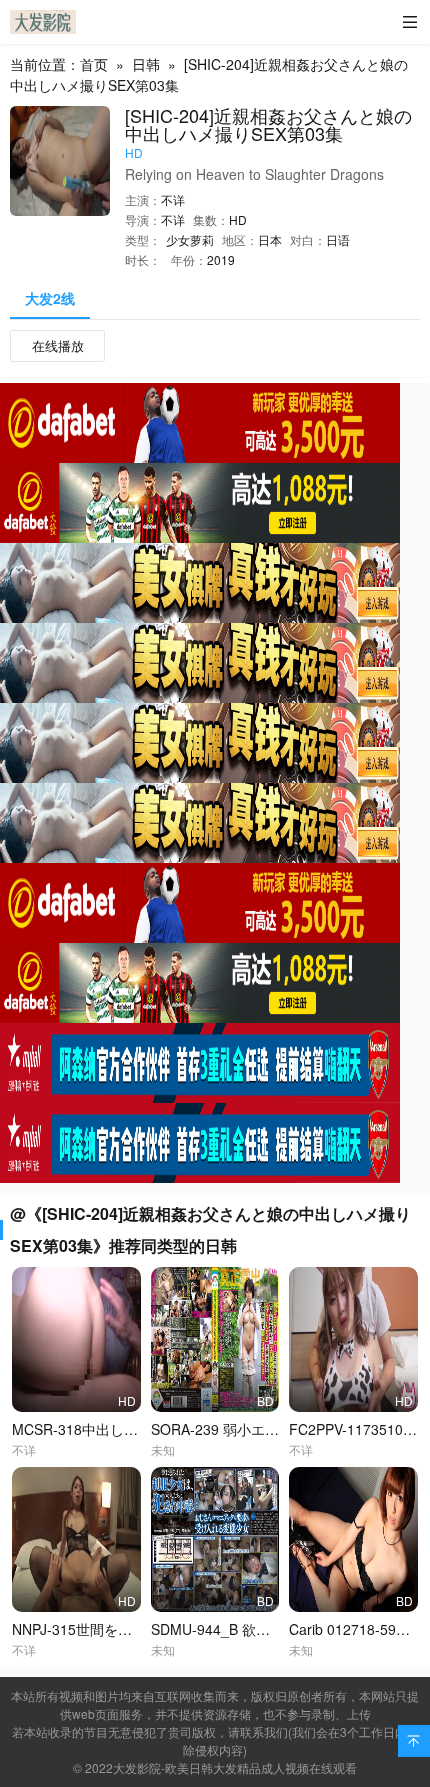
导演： (143, 219)
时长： (143, 259)
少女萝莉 (190, 239)
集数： (211, 219)
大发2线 (50, 298)
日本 (270, 239)
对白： (308, 239)
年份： (189, 259)
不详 (173, 199)
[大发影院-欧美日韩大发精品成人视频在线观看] (43, 22)
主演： (143, 199)
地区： (240, 239)
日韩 (146, 64)
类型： (143, 239)
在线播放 (58, 345)
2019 (221, 259)
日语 (338, 239)
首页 (94, 64)
